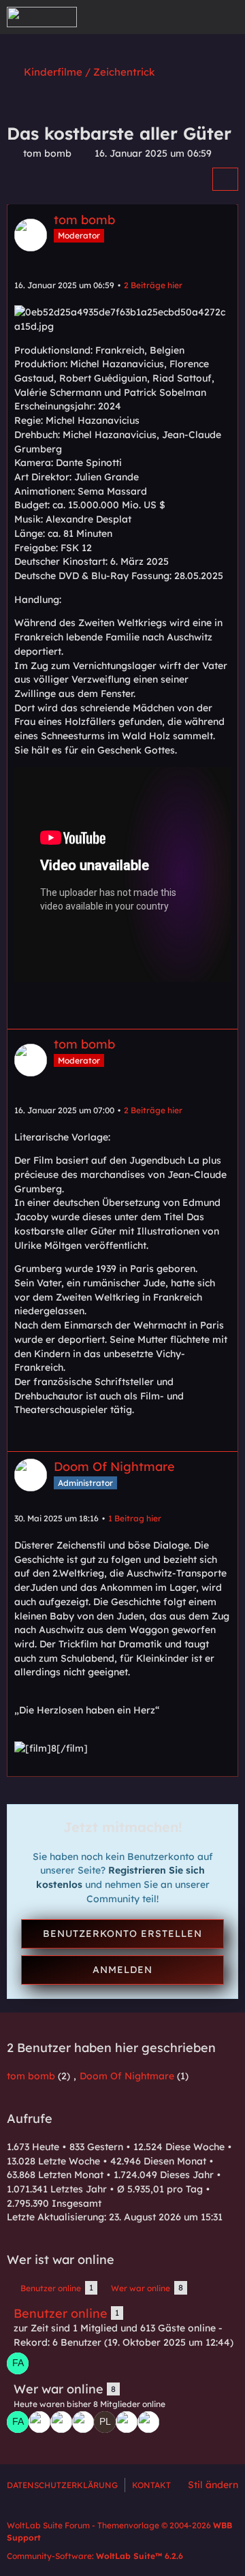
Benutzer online (61, 2313)
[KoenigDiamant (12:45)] (39, 2422)
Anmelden (122, 1970)
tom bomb (47, 153)
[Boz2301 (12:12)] (83, 2422)
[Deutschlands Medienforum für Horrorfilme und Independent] (42, 17)
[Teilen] (225, 179)
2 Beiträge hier (153, 285)
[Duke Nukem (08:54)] (148, 2422)
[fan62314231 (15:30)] (18, 2363)
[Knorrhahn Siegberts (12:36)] (61, 2422)
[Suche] (159, 17)
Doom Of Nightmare (127, 2076)
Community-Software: (95, 2556)
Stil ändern (213, 2485)
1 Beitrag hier (135, 1518)
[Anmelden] (193, 17)
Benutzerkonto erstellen (122, 1934)
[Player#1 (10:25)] (105, 2422)
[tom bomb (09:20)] (127, 2422)
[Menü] (227, 17)
